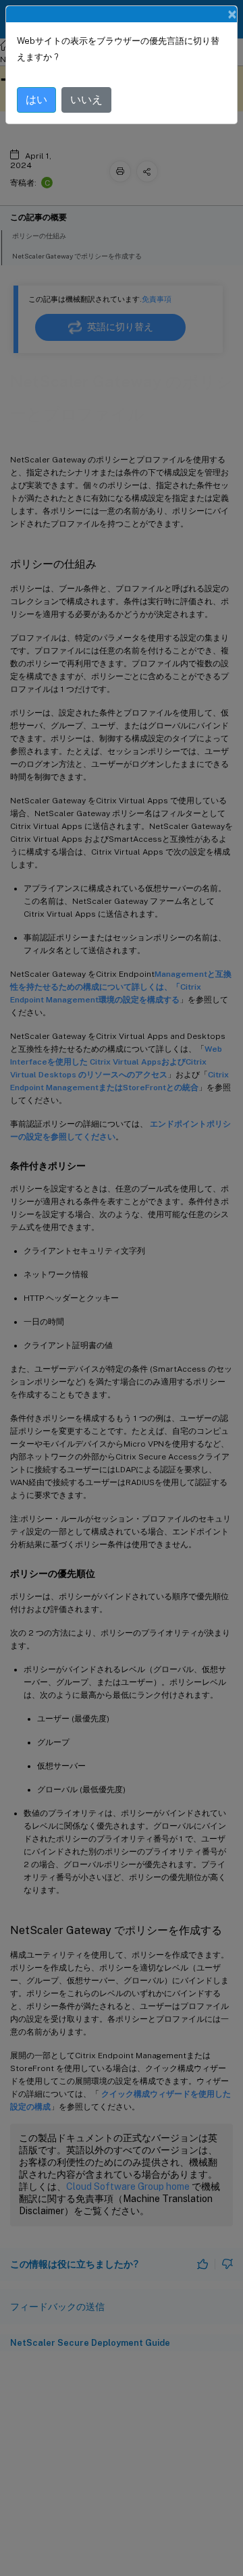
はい (36, 100)
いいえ (86, 100)
